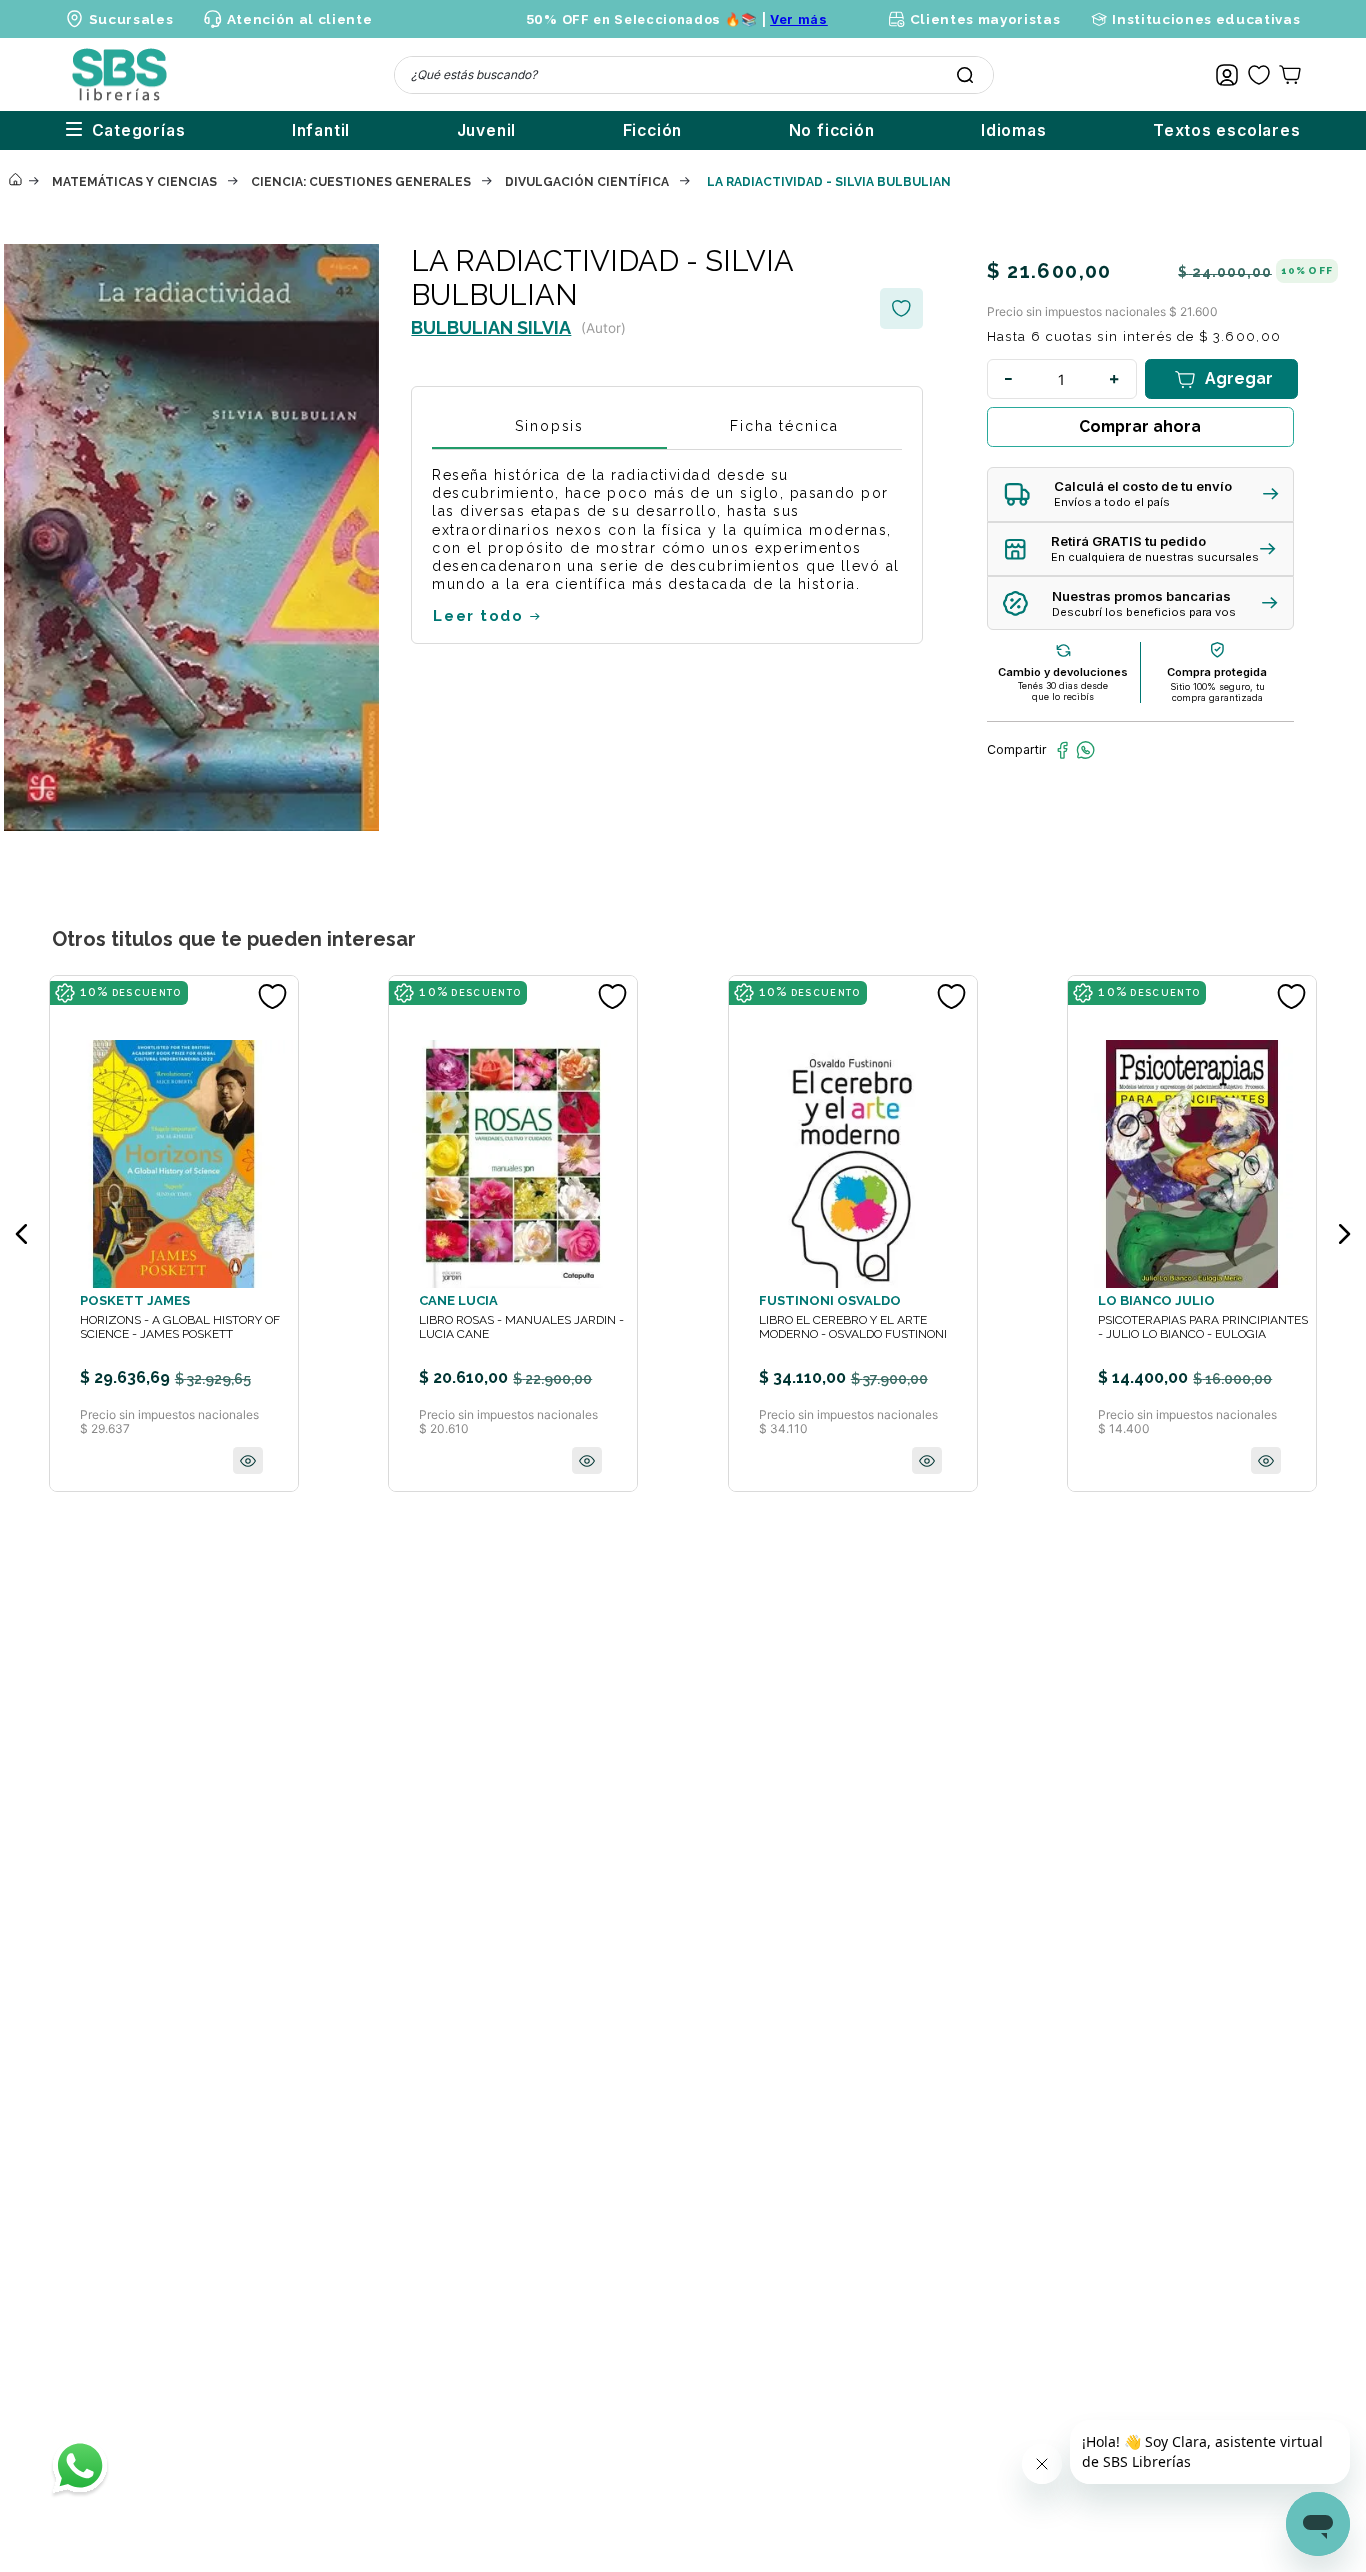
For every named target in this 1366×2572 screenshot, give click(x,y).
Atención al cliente (299, 19)
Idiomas (1014, 130)
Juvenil (487, 130)
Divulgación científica (587, 182)
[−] (1009, 379)
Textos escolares (1227, 130)
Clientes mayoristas (985, 19)
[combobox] (694, 75)
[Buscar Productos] (965, 75)
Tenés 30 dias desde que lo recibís (1063, 691)
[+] (1115, 379)
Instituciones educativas (1206, 19)
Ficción (653, 130)
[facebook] (1062, 750)
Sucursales (131, 19)
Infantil (321, 130)
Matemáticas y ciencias (134, 182)
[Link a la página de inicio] (15, 181)
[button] (1140, 494)
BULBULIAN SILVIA (491, 327)
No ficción (832, 130)
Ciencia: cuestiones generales (361, 182)
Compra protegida (1217, 672)
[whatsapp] (1085, 750)
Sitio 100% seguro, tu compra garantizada (1217, 692)
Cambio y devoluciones (1063, 672)
